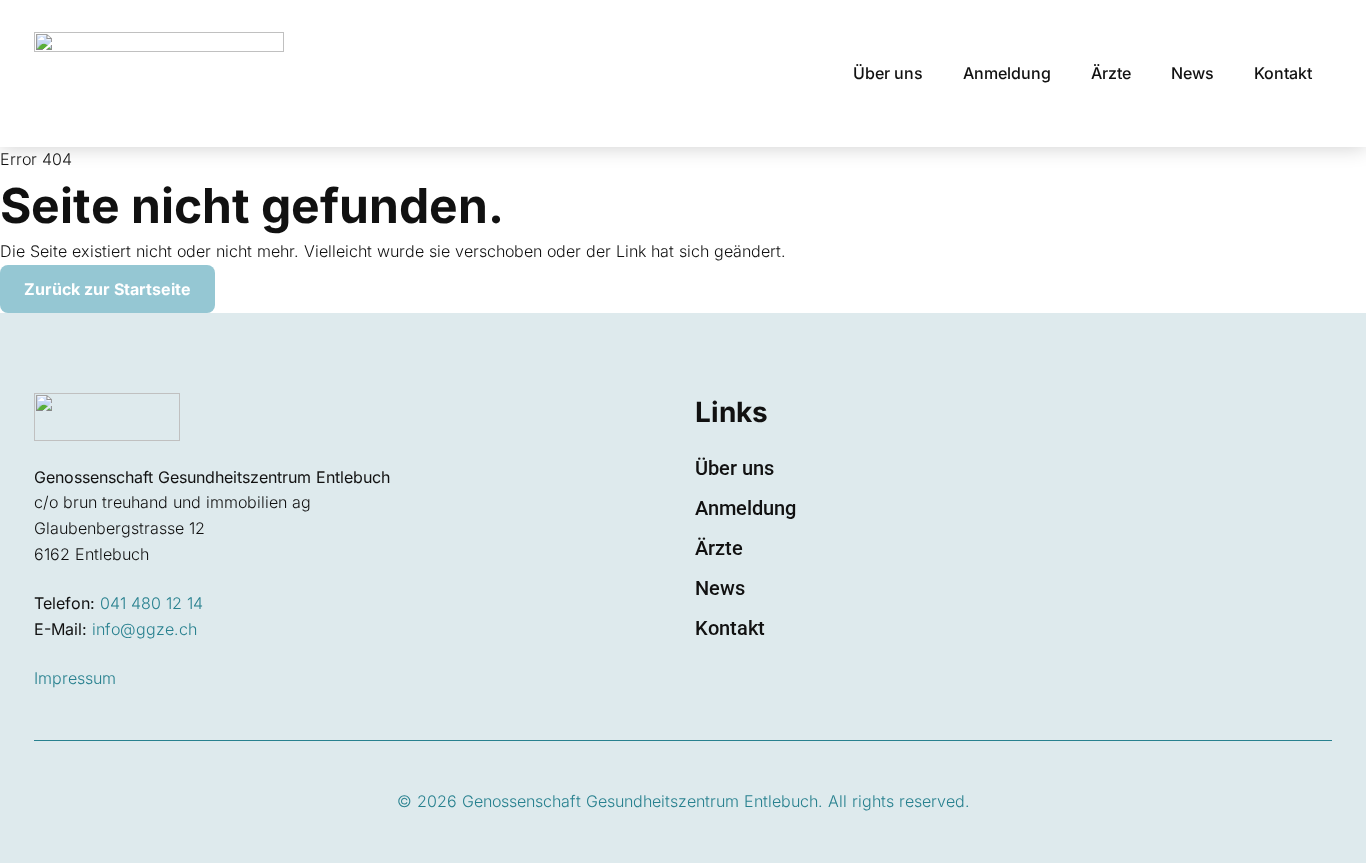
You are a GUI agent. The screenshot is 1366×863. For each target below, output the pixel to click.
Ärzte (1111, 73)
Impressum (75, 678)
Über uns (888, 73)
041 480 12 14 (151, 603)
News (1192, 73)
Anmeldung (1007, 73)
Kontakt (1283, 73)
